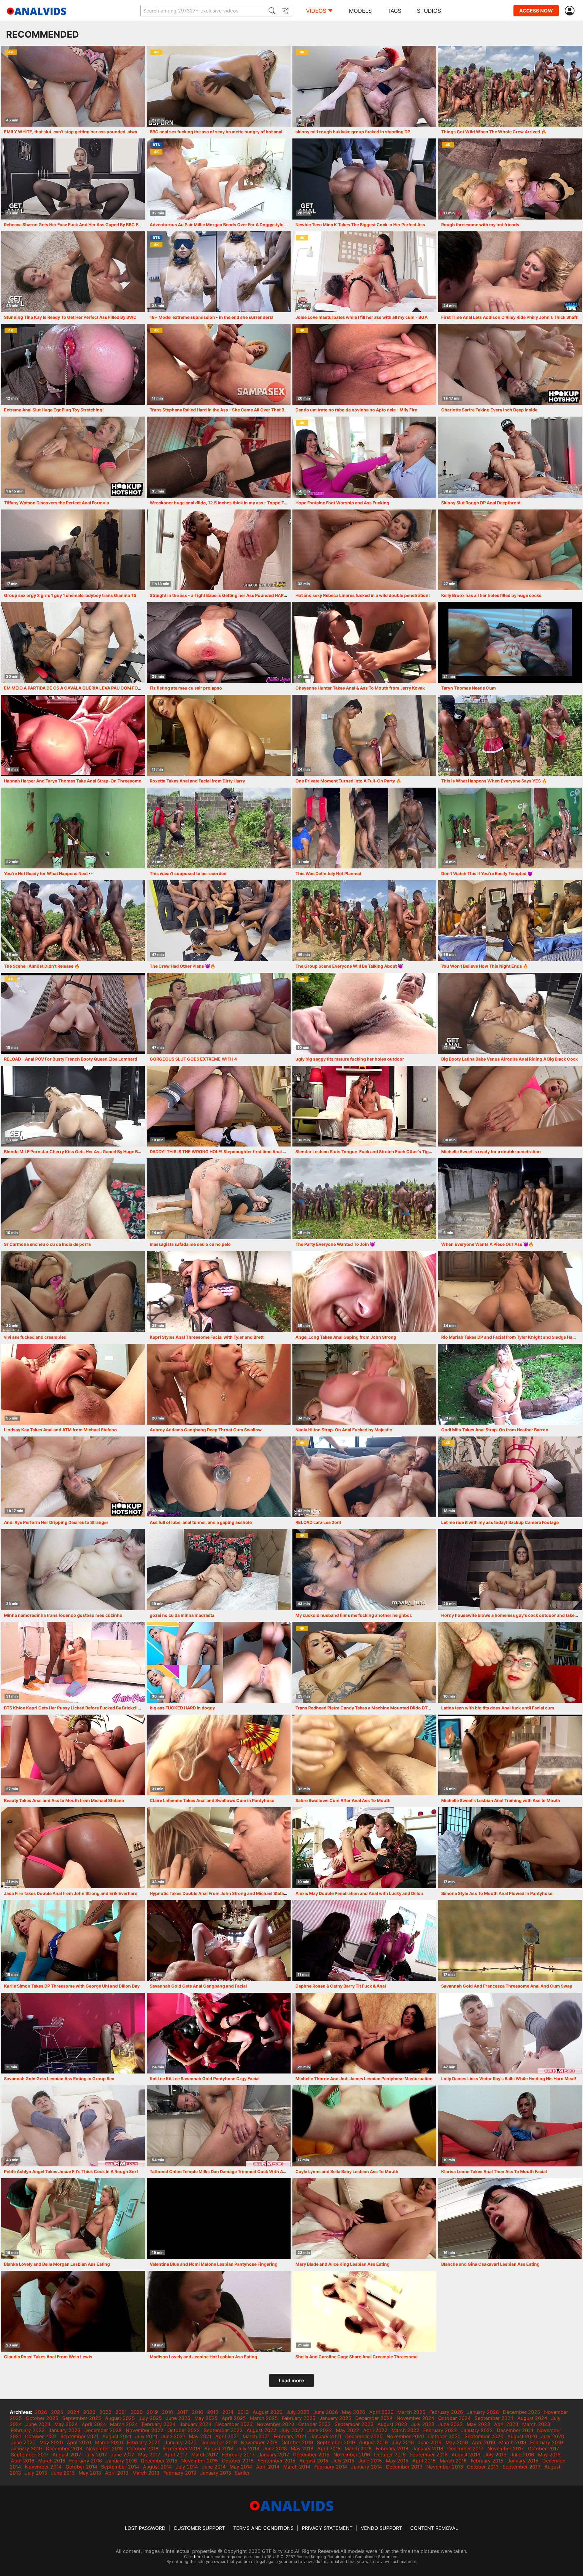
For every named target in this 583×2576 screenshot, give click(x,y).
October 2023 (314, 2424)
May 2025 (206, 2418)
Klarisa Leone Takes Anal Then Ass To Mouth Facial (494, 2171)
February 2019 (547, 2442)
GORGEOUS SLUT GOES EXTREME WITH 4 (193, 1059)
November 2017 (506, 2448)
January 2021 (326, 2436)
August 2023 (392, 2424)
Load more (291, 2380)
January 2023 (65, 2430)
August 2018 (219, 2448)
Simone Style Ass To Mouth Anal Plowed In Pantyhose (497, 1893)
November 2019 (259, 2442)
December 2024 (374, 2418)
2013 (243, 2412)
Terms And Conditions (263, 2528)
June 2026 (326, 2412)
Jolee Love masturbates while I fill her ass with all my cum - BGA (361, 317)
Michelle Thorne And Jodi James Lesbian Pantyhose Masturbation (364, 2079)
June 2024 (38, 2424)
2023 (89, 2412)
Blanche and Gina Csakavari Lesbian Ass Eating (490, 2264)
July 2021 (146, 2436)
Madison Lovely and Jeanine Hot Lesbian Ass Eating (203, 2357)
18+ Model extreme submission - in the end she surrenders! (212, 317)
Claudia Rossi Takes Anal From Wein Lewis (48, 2357)
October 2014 (81, 2467)
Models (360, 11)
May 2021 (200, 2436)
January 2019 (26, 2448)
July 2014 (187, 2467)
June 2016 (522, 2455)
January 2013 (216, 2473)
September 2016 (429, 2455)
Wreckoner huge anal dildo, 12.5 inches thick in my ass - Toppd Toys (221, 503)
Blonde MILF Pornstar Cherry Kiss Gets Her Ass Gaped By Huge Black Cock (81, 1152)
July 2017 (96, 2455)
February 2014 (331, 2467)
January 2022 (477, 2430)
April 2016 (23, 2461)
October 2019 (297, 2442)
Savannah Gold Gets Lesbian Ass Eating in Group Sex (59, 2079)
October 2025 (42, 2418)
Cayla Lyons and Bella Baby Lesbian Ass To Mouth (347, 2171)
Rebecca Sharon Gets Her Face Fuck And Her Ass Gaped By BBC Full (74, 225)
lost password (145, 2528)
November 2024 (415, 2418)
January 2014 (367, 2467)
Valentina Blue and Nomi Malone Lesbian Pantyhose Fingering (214, 2264)
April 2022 (375, 2430)
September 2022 (223, 2430)
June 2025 (178, 2418)
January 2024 (195, 2424)
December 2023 (234, 2424)
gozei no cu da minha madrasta (182, 1615)
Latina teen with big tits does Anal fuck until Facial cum (498, 1708)
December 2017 (465, 2448)
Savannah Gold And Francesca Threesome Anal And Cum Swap (507, 1986)
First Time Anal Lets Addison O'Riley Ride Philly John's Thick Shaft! (510, 317)
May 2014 (241, 2467)
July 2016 (495, 2455)
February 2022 (440, 2430)
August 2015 (314, 2461)
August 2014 (157, 2467)
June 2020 (23, 2442)
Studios (429, 11)
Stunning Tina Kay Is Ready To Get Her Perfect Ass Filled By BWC (70, 317)
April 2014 (268, 2467)
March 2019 (513, 2442)
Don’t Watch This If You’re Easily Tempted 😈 (487, 873)
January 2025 (335, 2418)
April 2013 (117, 2473)
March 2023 (536, 2424)
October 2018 (143, 2448)
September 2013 (522, 2467)
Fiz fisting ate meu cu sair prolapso (186, 688)
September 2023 (354, 2424)
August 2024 (532, 2418)
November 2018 (105, 2448)
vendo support (381, 2528)
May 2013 (90, 2473)
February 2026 (446, 2412)
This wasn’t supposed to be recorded (188, 873)
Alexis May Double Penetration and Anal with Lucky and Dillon (359, 1893)
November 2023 (275, 2424)
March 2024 (124, 2424)
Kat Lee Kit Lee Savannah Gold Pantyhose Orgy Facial (205, 2079)
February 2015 (487, 2461)
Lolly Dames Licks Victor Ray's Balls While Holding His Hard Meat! (509, 2079)
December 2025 (522, 2412)
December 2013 (404, 2467)
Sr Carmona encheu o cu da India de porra (47, 1244)
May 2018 (302, 2448)
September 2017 (30, 2455)
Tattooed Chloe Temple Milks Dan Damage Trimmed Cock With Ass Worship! (229, 2171)
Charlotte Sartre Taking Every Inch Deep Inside (489, 410)
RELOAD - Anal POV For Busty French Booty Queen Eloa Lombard (71, 1059)
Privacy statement (327, 2528)
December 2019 (219, 2442)
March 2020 (109, 2442)
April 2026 (381, 2412)
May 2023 (478, 2424)
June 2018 (275, 2448)
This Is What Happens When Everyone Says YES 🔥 (494, 781)
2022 (105, 2412)
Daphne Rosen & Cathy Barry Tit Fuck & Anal (341, 1986)
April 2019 (484, 2442)
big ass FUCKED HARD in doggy (182, 1708)
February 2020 (144, 2442)
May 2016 (549, 2455)
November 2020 (405, 2436)
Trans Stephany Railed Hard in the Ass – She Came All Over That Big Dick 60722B (233, 410)
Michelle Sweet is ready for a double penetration (491, 1152)
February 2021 (290, 2436)
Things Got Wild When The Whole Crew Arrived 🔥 (494, 132)
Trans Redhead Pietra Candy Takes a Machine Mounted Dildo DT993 (366, 1708)
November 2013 (445, 2467)
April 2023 (506, 2424)
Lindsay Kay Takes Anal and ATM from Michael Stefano (60, 1430)
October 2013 (483, 2467)
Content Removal (434, 2528)
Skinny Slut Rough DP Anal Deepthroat (481, 503)
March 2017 (205, 2455)
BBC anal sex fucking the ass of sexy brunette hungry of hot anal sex (220, 132)
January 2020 (181, 2442)
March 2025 (264, 2418)
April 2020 (79, 2442)
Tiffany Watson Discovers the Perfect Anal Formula (56, 503)
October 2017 (543, 2448)
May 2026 (354, 2412)
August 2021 (117, 2436)
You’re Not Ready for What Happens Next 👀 (49, 873)
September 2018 (181, 2448)
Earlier (242, 2473)
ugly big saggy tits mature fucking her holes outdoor (350, 1059)
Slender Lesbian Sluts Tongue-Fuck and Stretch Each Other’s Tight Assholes (374, 1152)
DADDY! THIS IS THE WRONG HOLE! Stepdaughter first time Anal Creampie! (227, 1152)
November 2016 (352, 2455)
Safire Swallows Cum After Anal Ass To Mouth (343, 1800)
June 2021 (173, 2436)
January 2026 (483, 2412)
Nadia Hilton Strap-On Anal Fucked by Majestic (344, 1430)
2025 (57, 2412)
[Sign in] (571, 11)
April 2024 (94, 2424)
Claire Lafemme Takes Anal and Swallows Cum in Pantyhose (212, 1800)
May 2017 (149, 2455)
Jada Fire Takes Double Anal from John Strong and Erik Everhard (71, 1893)
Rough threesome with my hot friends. (481, 225)
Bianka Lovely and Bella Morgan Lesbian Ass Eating (57, 2264)
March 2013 (146, 2473)
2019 (152, 2412)
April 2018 (329, 2448)
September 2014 (120, 2467)
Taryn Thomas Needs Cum (469, 688)
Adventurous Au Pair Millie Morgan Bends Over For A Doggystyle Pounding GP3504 (236, 225)
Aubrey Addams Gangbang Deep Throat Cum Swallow (206, 1430)
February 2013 (180, 2473)
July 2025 (150, 2418)
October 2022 (184, 2430)
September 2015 (276, 2461)
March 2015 (453, 2461)
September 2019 (336, 2442)
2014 (228, 2412)
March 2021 (256, 2436)
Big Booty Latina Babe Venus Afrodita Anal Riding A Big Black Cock (510, 1059)
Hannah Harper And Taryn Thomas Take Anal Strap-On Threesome (73, 781)
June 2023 (450, 2424)
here (198, 2557)
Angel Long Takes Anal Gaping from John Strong (346, 1337)
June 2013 (63, 2473)
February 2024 (159, 2424)
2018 (167, 2412)
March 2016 (52, 2461)
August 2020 (522, 2436)
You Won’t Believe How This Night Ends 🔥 (485, 966)
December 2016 (311, 2455)
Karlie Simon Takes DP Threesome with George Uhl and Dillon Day (72, 1986)
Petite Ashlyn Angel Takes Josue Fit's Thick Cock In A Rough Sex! (71, 2171)
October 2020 (444, 2436)
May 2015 (397, 2461)
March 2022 (405, 2430)
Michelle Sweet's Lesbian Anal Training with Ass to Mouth (501, 1800)
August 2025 (120, 2418)
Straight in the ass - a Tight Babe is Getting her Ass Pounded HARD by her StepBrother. (239, 595)
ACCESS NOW (536, 11)
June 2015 (370, 2461)
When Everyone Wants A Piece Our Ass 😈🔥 (487, 1244)
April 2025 (234, 2418)
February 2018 (392, 2448)
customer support (199, 2528)
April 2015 (424, 2461)
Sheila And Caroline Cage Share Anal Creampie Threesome (356, 2357)
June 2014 (214, 2467)
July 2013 (36, 2473)
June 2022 (320, 2430)
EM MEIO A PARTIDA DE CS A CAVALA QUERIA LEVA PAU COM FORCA (75, 688)
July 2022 (292, 2430)
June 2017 (123, 2455)
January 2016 (121, 2461)
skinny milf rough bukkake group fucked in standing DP (353, 132)
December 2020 (364, 2436)
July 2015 (343, 2461)
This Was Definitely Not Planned (328, 873)
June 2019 (430, 2442)
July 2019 (403, 2442)
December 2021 (515, 2430)
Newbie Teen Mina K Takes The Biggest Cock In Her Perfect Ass (360, 225)
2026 (41, 2412)
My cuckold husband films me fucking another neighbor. (354, 1615)
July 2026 (298, 2412)
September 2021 (79, 2436)
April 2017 (176, 2455)
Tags (394, 11)
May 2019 (457, 2442)
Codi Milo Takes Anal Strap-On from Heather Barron (495, 1430)
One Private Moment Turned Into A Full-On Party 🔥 (348, 781)
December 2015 (159, 2461)
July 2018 (248, 2448)
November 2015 (200, 2461)
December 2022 (103, 2430)
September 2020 (484, 2436)
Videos (316, 11)
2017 (182, 2412)
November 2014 (43, 2467)
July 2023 (423, 2424)
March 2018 (358, 2448)
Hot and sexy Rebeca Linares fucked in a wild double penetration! (363, 595)
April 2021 (227, 2436)
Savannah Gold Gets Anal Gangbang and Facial (198, 1986)
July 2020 (553, 2436)
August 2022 (261, 2430)
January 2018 (428, 2448)
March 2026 (411, 2412)
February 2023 (28, 2430)
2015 (213, 2412)
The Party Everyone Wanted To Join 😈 (335, 1244)
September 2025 (82, 2418)
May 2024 (66, 2424)
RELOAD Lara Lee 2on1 (319, 1522)
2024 (73, 2412)
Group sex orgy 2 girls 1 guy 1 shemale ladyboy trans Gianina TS (70, 595)
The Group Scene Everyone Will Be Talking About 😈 (349, 966)
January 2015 (523, 2461)
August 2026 (268, 2412)
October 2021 (41, 2436)
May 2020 (51, 2442)
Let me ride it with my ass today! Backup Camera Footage (500, 1522)
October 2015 (238, 2461)
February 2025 (299, 2418)
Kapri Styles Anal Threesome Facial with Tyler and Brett (207, 1337)
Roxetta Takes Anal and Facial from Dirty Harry (197, 781)
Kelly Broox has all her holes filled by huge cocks (491, 595)
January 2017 (274, 2455)
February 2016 (86, 2461)
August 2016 (466, 2455)
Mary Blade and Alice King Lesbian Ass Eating (343, 2264)
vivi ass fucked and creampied (35, 1337)
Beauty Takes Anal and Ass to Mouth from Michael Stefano (64, 1800)
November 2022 (145, 2430)
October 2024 (454, 2418)
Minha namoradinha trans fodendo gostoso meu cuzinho (63, 1615)
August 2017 (67, 2455)
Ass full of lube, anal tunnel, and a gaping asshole (201, 1522)
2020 (137, 2412)
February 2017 (238, 2455)
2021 (121, 2412)
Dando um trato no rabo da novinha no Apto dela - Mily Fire (356, 410)
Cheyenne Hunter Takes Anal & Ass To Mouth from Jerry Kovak (360, 688)
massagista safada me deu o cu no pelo (190, 1244)
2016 (198, 2412)
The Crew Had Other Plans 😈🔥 (182, 966)
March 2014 (297, 2467)
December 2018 (64, 2448)
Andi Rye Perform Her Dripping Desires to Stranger (56, 1522)
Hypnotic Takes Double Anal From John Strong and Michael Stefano (220, 1893)
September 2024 (494, 2418)
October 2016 (390, 2455)
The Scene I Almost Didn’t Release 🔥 (42, 966)
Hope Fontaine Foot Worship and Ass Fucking (342, 503)
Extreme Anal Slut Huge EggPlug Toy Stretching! (54, 410)
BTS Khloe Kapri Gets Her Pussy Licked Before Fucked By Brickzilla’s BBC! (80, 1708)
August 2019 (373, 2442)
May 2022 (348, 2430)
